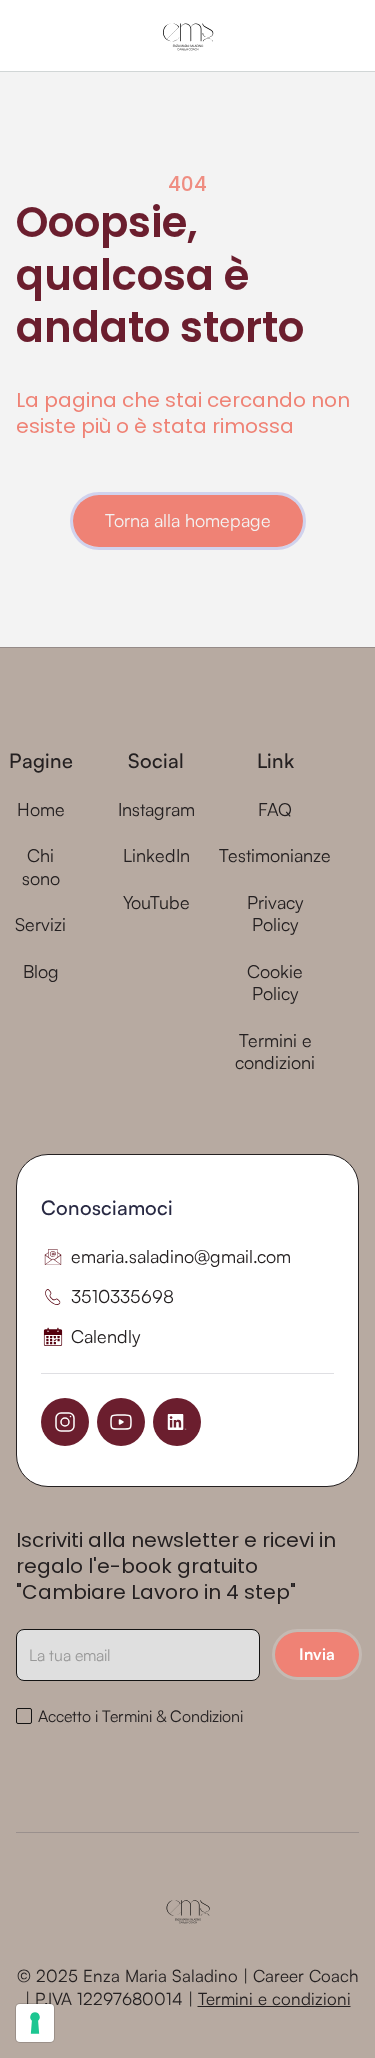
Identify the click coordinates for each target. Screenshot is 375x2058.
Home (41, 809)
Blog (41, 971)
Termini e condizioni (275, 1051)
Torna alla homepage (188, 520)
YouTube (156, 902)
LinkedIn (156, 855)
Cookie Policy (275, 982)
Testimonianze (275, 855)
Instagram (156, 809)
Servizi (40, 924)
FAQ (275, 809)
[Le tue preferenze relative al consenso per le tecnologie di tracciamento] (35, 2023)
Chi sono (41, 866)
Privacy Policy (275, 913)
